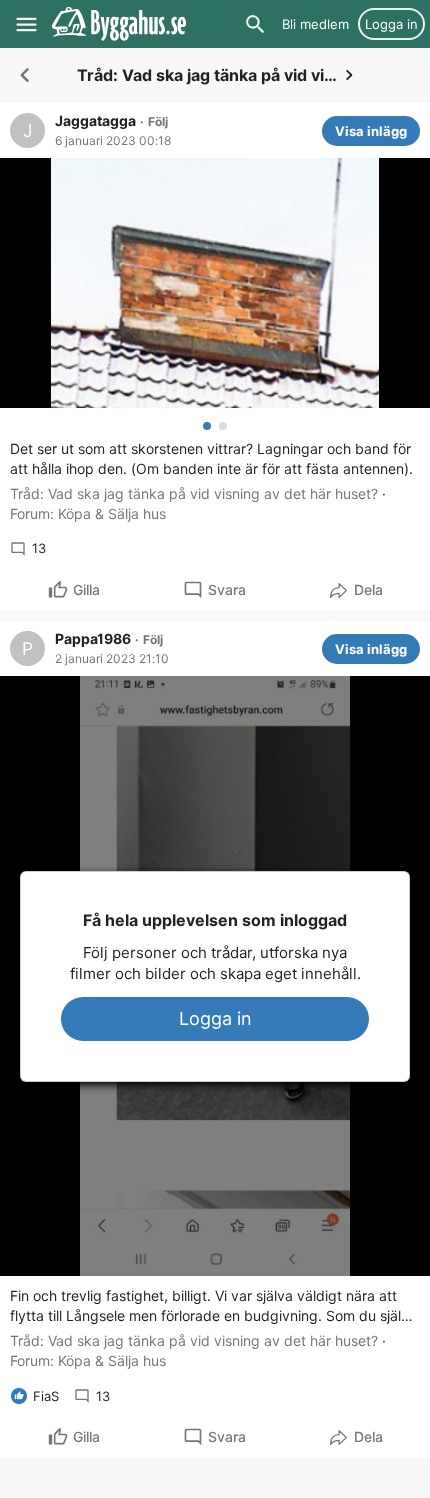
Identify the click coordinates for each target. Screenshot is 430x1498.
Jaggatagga (95, 121)
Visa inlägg (371, 131)
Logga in (215, 1018)
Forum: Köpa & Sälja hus (88, 513)
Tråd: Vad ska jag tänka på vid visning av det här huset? (194, 493)
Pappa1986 (93, 639)
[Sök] (255, 24)
